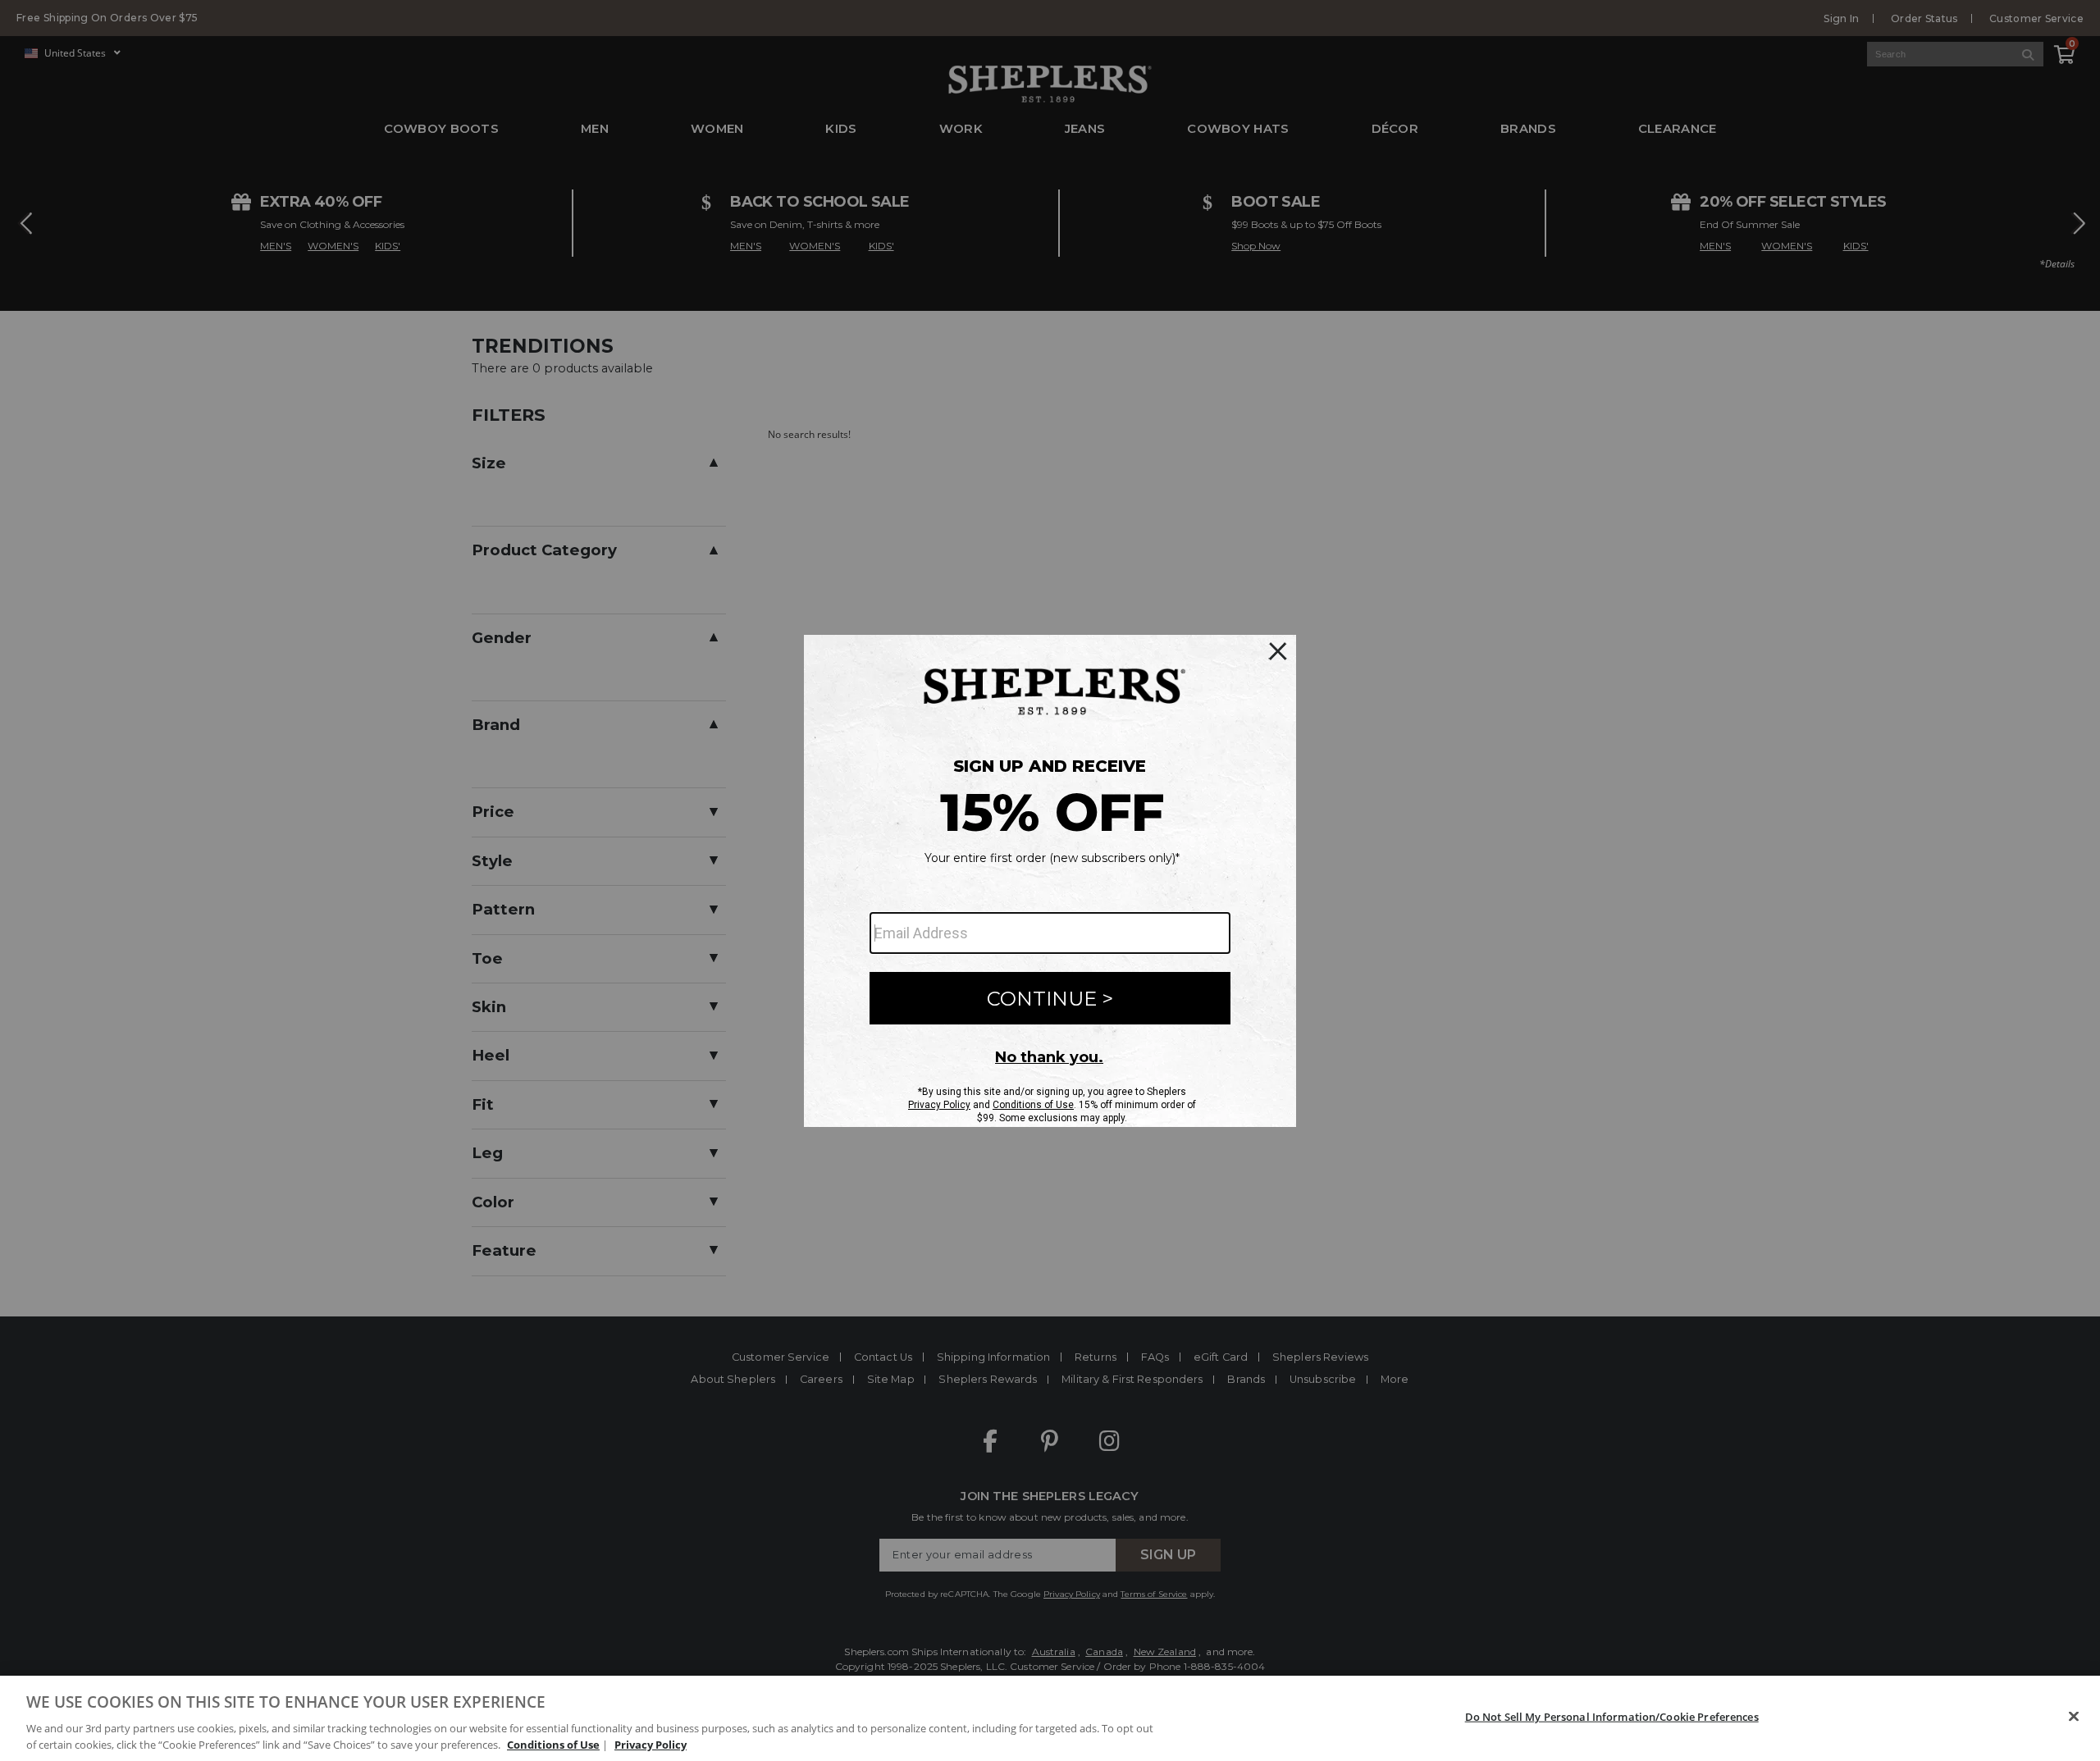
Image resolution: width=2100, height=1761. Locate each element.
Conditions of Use (553, 1744)
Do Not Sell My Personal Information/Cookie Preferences (1612, 1717)
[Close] (2074, 1717)
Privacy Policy (651, 1744)
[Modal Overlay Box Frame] (1050, 881)
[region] (1050, 1718)
